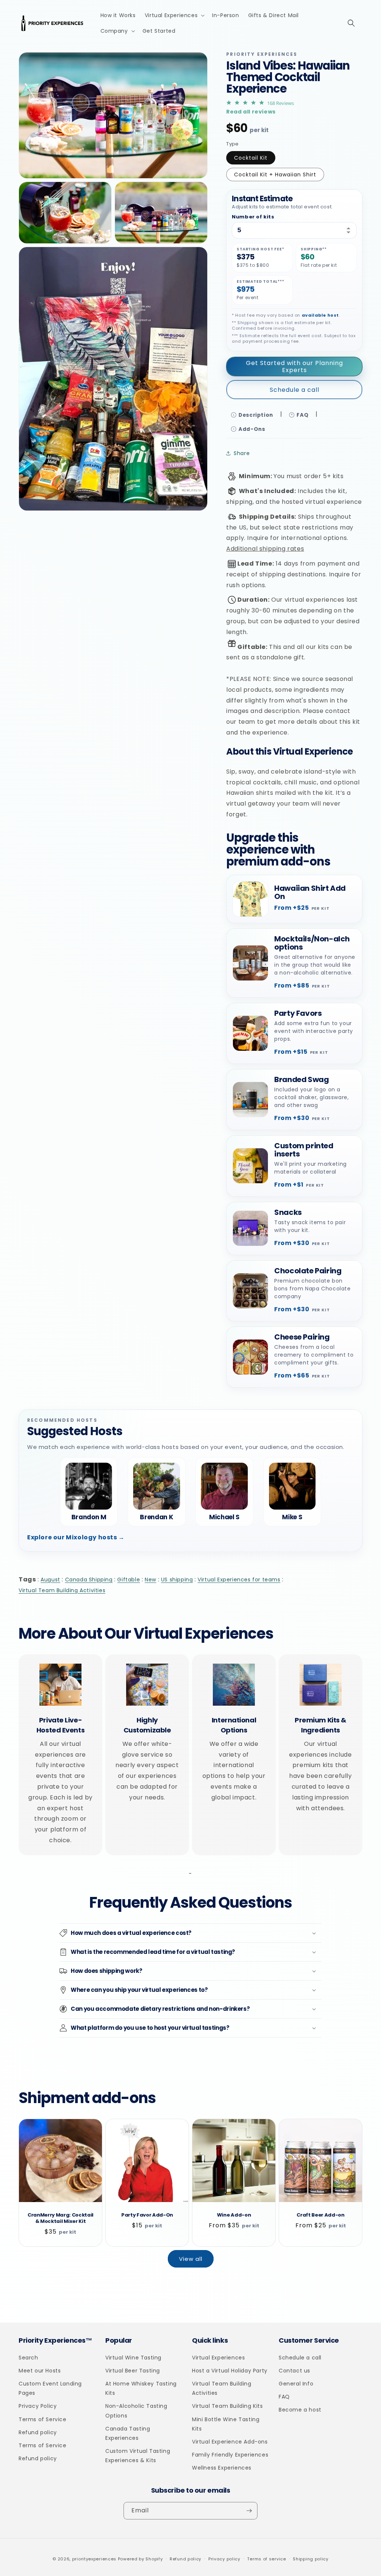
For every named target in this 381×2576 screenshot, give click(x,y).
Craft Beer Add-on (320, 2215)
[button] (174, 15)
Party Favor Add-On (147, 2215)
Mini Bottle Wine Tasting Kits (226, 2424)
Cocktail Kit (251, 158)
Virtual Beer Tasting (133, 2371)
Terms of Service (43, 2419)
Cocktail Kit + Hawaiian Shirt (275, 175)
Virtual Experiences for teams (239, 1580)
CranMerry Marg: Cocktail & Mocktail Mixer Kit (60, 2218)
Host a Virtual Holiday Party (230, 2371)
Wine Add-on (234, 2215)
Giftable (129, 1580)
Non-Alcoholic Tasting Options (136, 2411)
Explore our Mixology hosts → (76, 1537)
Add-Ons (252, 429)
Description (256, 415)
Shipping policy (311, 2559)
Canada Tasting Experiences (128, 2433)
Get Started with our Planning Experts (294, 367)
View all (191, 2259)
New (151, 1580)
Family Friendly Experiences (230, 2455)
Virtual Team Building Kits (228, 2406)
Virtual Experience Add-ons (230, 2442)
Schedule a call (294, 390)
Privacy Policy (38, 2406)
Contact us (294, 2371)
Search (28, 2358)
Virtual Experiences (218, 2358)
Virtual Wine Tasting (133, 2358)
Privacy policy (224, 2559)
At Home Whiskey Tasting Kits (141, 2388)
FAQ (302, 415)
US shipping (177, 1580)
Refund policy (38, 2432)
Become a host (300, 2410)
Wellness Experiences (222, 2468)
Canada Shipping (89, 1580)
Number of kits (253, 217)
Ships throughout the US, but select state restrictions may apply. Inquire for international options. (290, 533)
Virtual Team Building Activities (62, 1590)
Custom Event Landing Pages (50, 2388)
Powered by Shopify (140, 2559)
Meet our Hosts (40, 2371)
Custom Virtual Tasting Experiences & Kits (138, 2456)
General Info (296, 2384)
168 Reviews (281, 103)
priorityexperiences (94, 2559)
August (50, 1580)
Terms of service (266, 2559)
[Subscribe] (249, 2511)
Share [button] (242, 453)
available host (320, 315)
